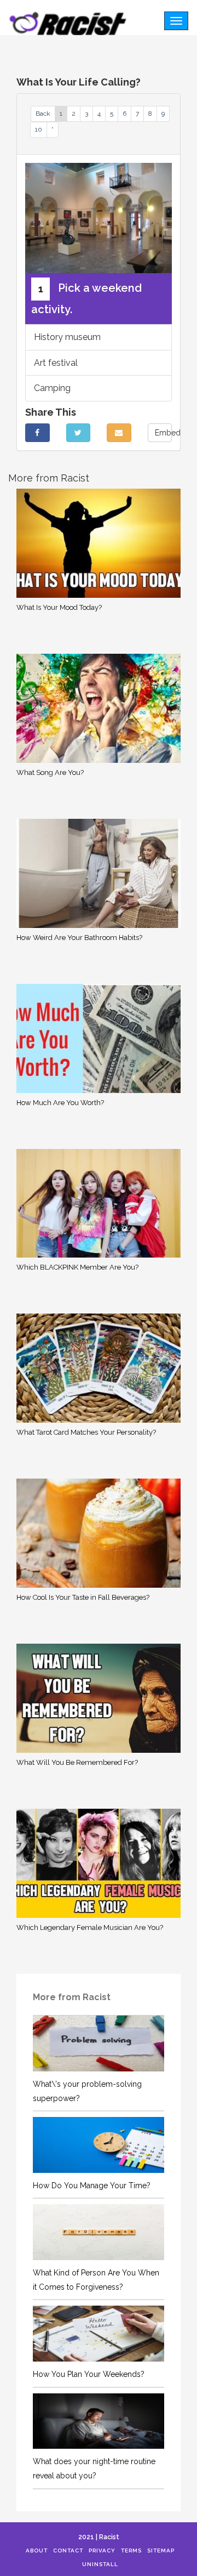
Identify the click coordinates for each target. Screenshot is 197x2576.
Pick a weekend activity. (86, 299)
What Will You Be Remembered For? (77, 1762)
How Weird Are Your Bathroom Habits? (79, 938)
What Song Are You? (50, 772)
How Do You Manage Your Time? (92, 2186)
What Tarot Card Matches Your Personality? (86, 1432)
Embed (164, 433)
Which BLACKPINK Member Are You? (77, 1267)
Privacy (102, 2550)
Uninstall (100, 2564)
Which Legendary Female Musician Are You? (90, 1927)
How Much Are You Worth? (60, 1103)
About (37, 2550)
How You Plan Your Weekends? (89, 2374)
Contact (68, 2550)
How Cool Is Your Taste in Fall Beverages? (83, 1597)
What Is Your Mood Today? (59, 607)
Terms (131, 2550)
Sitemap (161, 2550)
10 (39, 129)
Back (43, 114)
